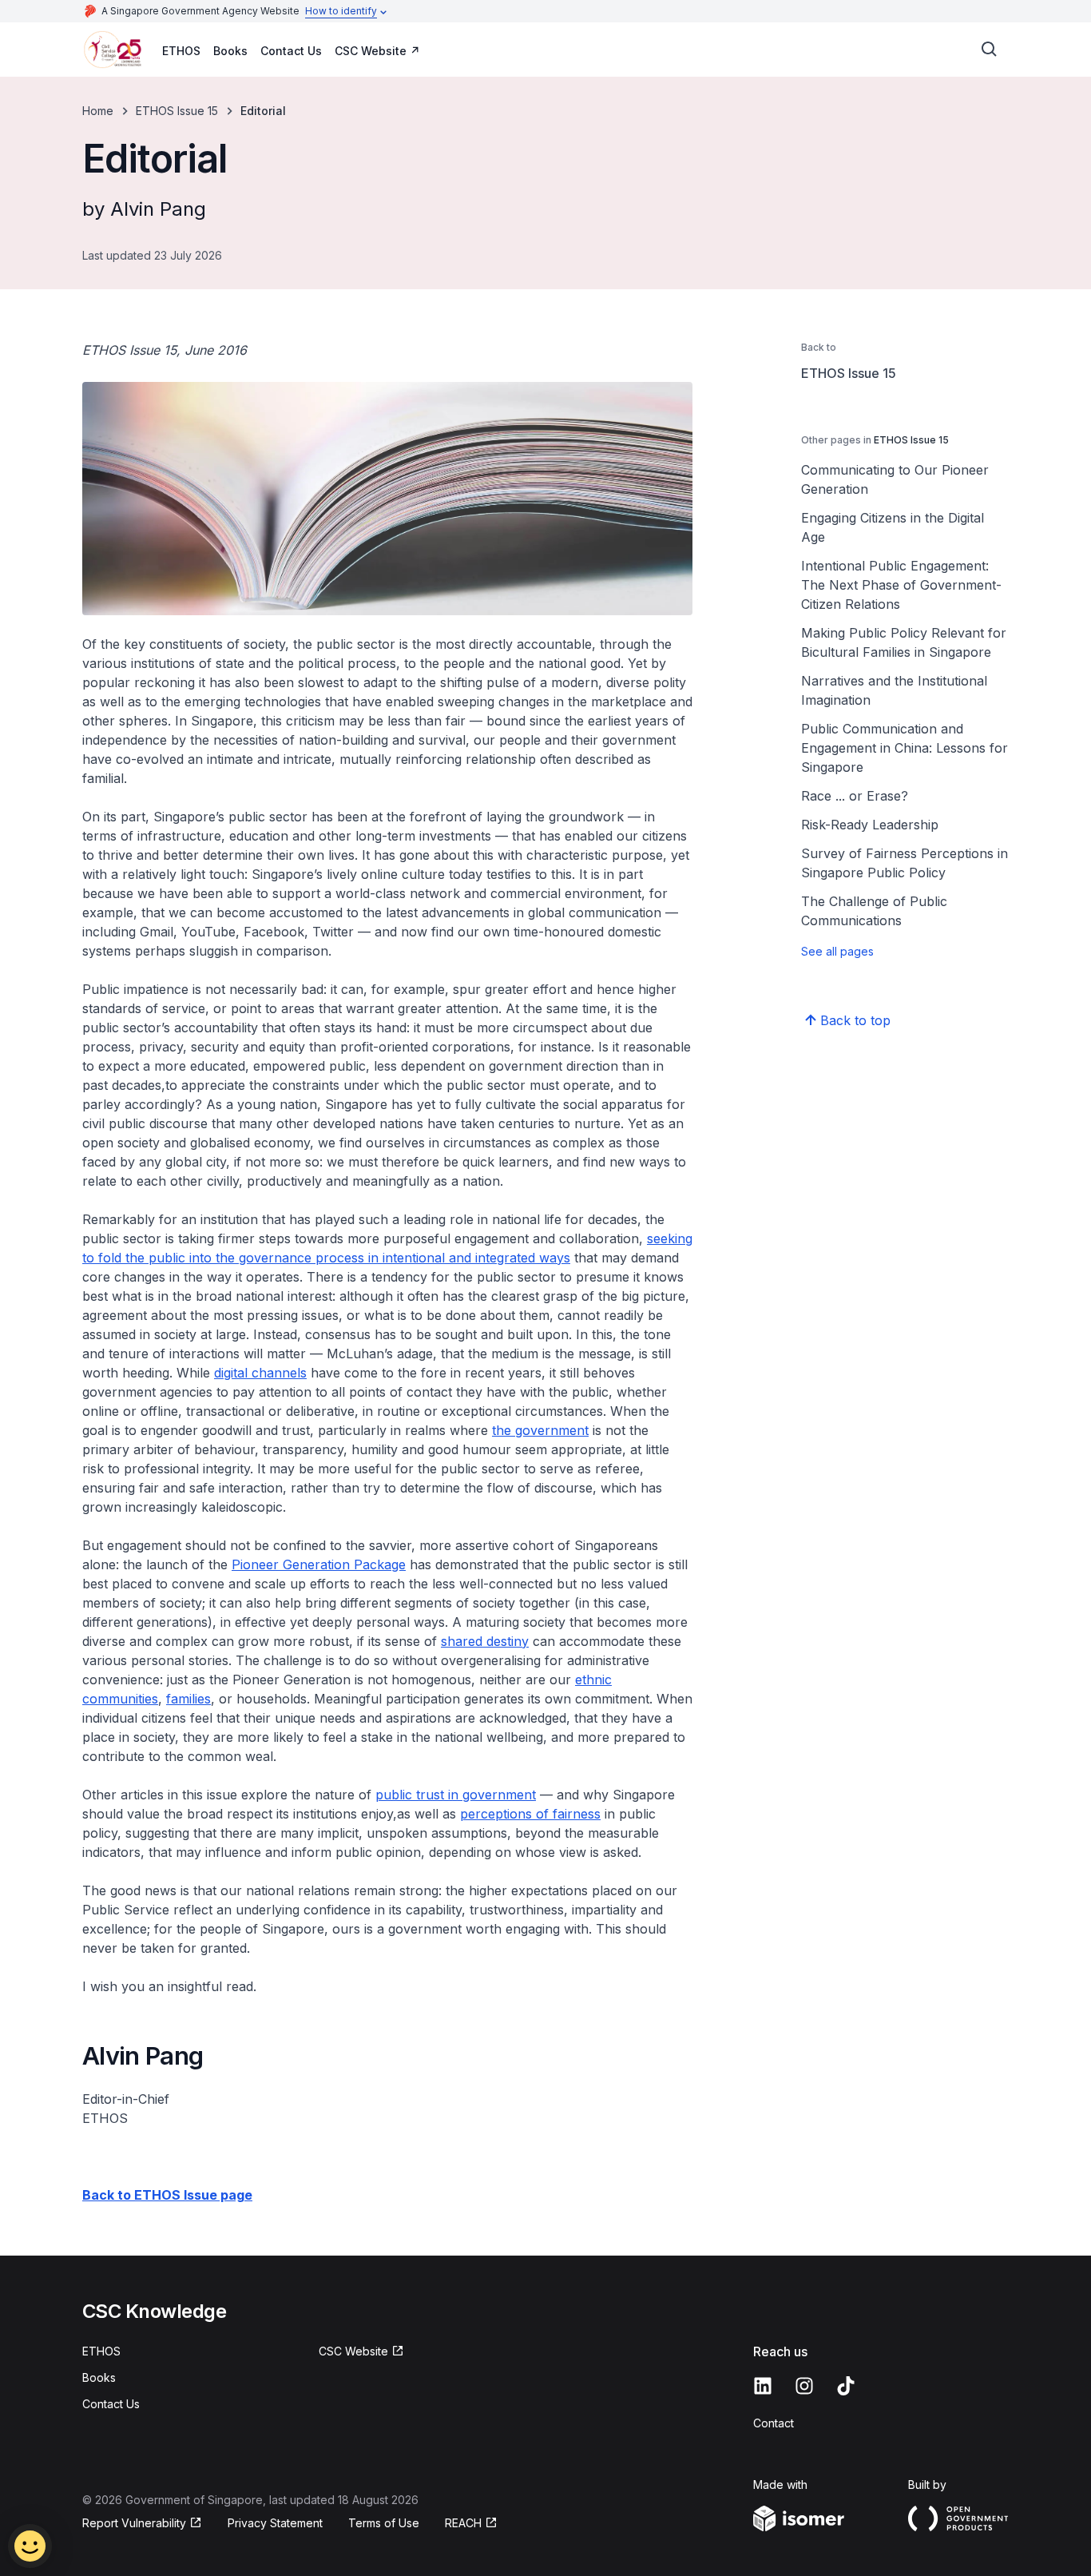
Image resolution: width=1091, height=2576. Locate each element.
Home (98, 111)
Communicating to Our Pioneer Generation (895, 479)
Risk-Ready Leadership (870, 825)
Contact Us (291, 51)
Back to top (855, 1020)
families (188, 1699)
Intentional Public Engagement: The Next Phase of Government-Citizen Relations (901, 585)
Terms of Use (384, 2523)
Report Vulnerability (134, 2523)
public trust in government (456, 1795)
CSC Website (371, 51)
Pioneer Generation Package (319, 1564)
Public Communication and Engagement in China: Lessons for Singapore (905, 748)
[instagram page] (804, 2386)
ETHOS (181, 51)
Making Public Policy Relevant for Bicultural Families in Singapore (904, 642)
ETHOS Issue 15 (177, 111)
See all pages (837, 951)
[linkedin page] (763, 2386)
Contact (774, 2423)
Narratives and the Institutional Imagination (894, 690)
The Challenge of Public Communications (874, 911)
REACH (463, 2523)
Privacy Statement (275, 2523)
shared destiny (485, 1641)
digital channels (260, 1373)
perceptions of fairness (530, 1814)
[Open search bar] (990, 50)
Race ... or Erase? (855, 796)
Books (230, 51)
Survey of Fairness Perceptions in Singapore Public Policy (905, 863)
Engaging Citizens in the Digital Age (893, 527)
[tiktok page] (846, 2386)
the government (540, 1430)
